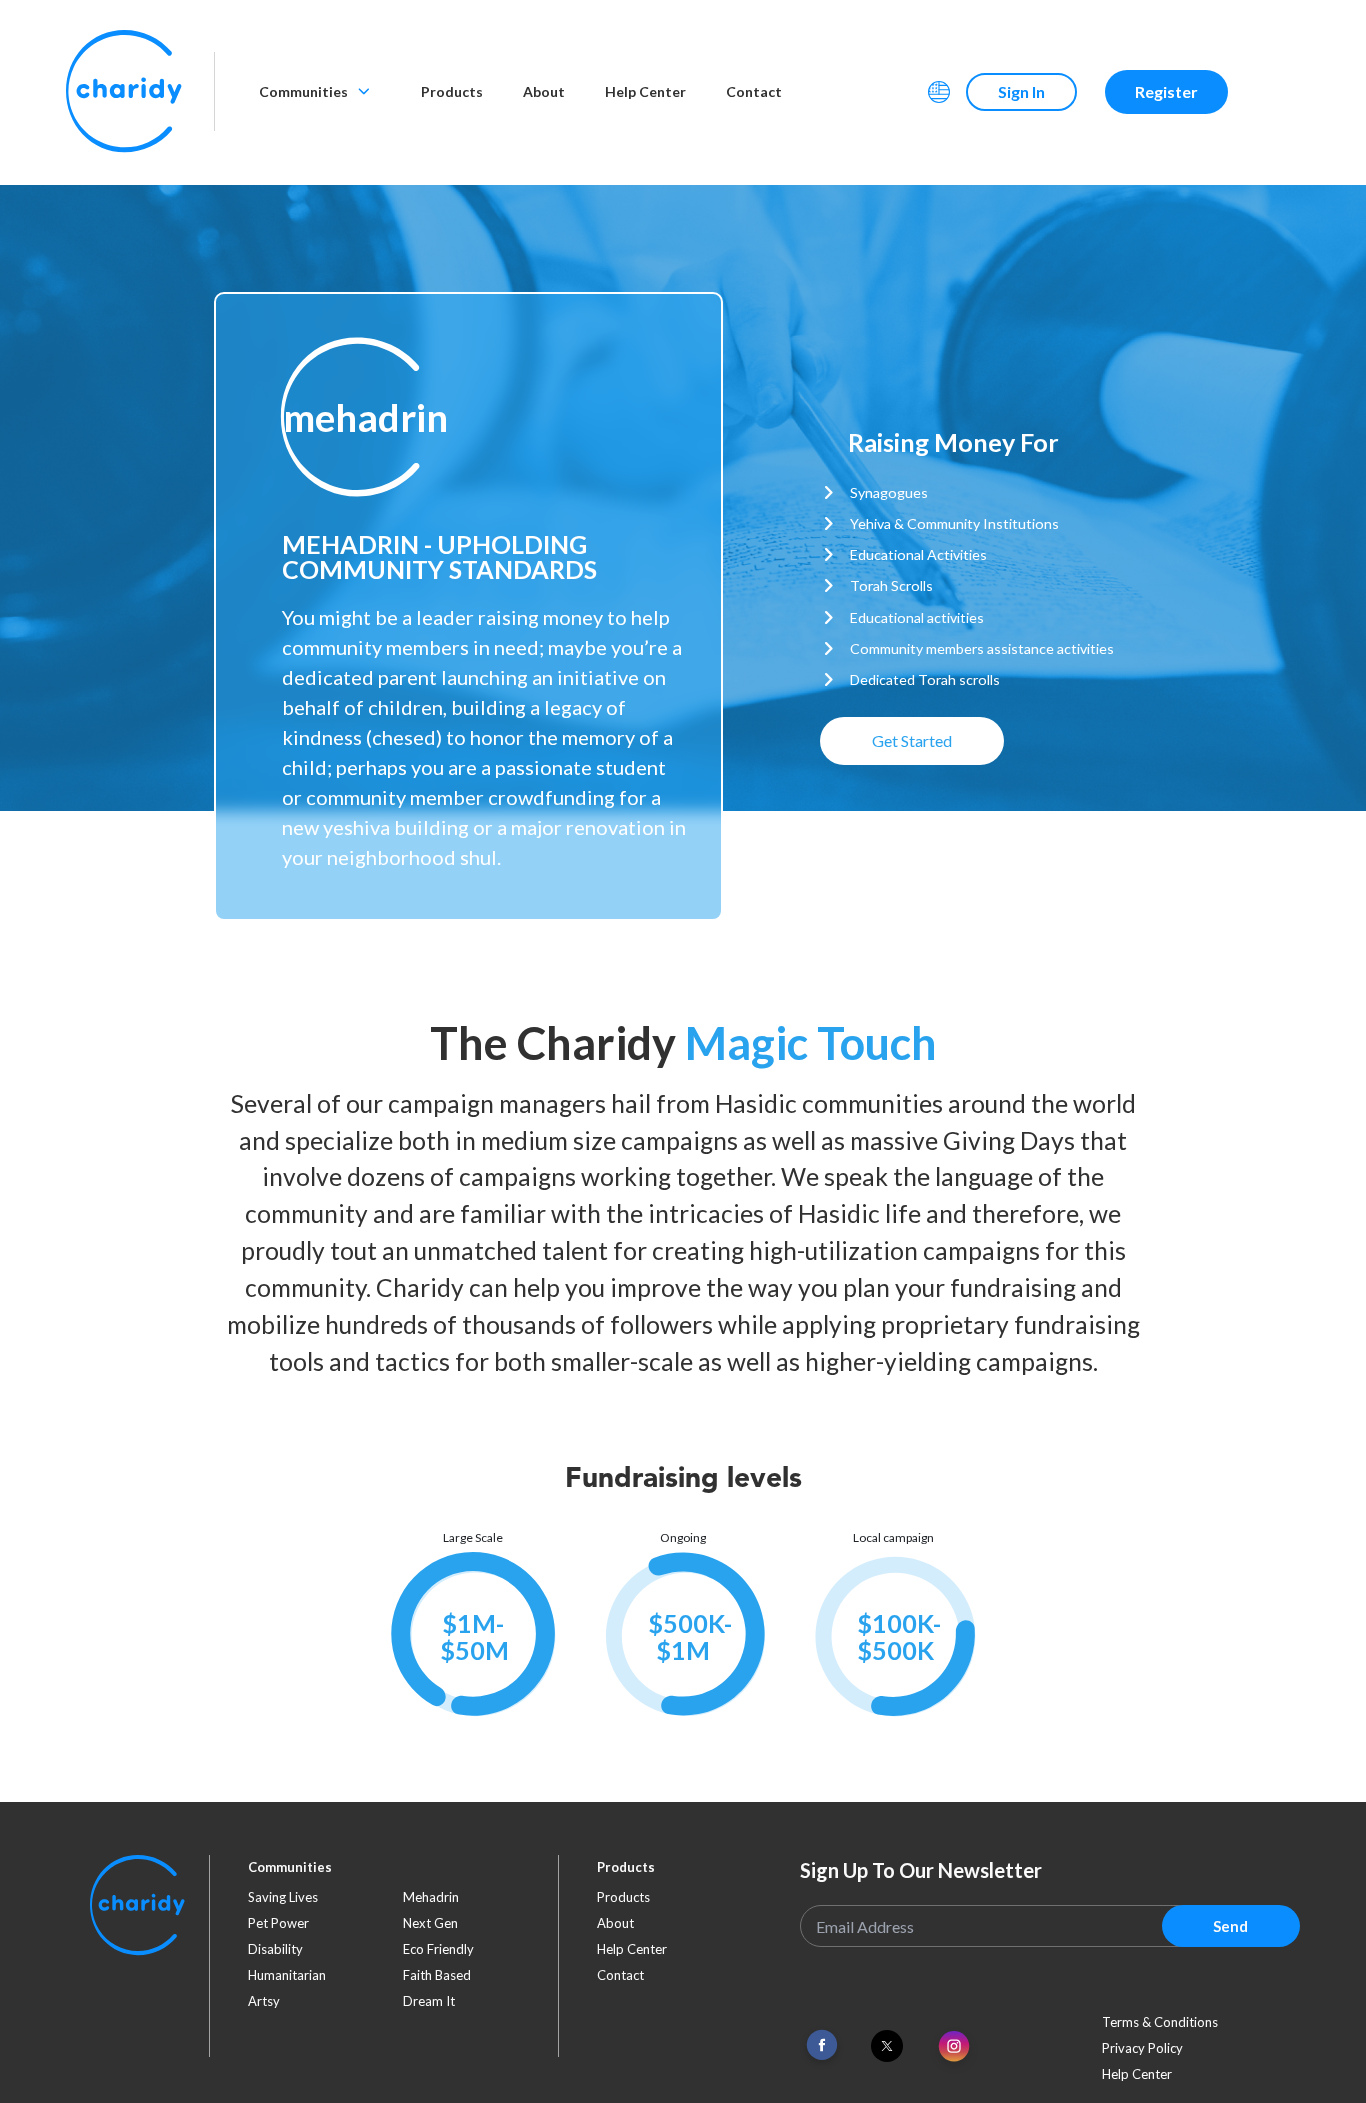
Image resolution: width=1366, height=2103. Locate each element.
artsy (264, 2001)
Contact (754, 91)
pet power (278, 1923)
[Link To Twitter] (887, 2046)
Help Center (645, 91)
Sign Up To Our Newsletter (921, 1870)
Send (1230, 1926)
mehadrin (431, 1897)
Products (452, 91)
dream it (429, 2001)
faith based (437, 1975)
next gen (430, 1923)
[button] (355, 418)
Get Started (912, 740)
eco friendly (438, 1949)
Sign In (1021, 91)
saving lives (283, 1897)
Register (1166, 91)
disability (275, 1949)
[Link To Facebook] (822, 2045)
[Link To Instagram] (954, 2047)
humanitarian (287, 1975)
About (544, 91)
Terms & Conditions (1160, 2022)
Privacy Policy (1142, 2048)
